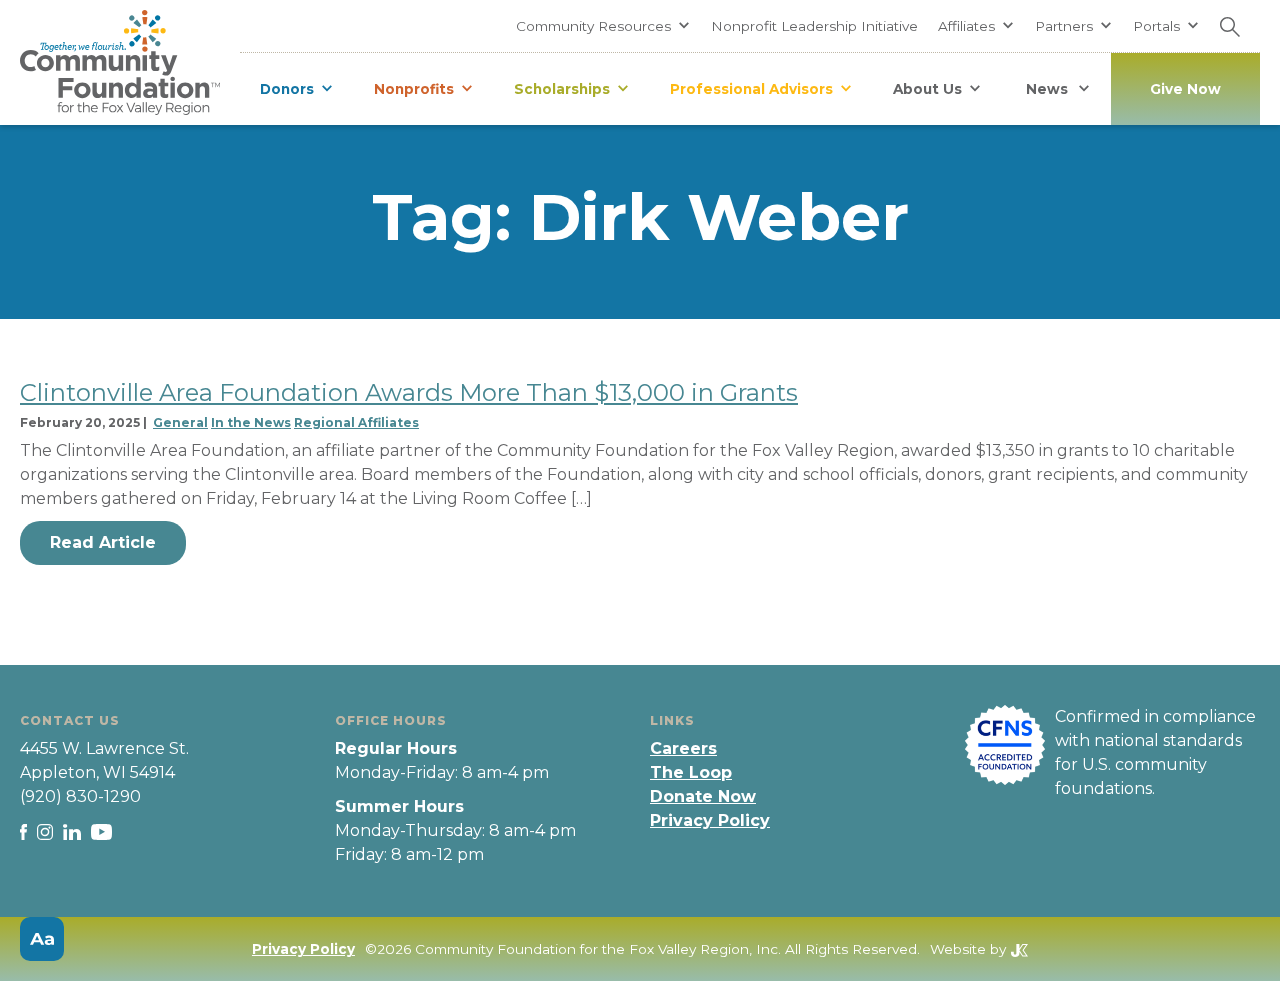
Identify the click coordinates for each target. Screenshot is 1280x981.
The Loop (691, 772)
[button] (603, 26)
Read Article (103, 542)
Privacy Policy (710, 820)
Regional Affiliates (356, 422)
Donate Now (703, 796)
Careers (683, 748)
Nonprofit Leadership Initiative (814, 26)
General (180, 422)
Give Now (1185, 89)
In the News (251, 422)
